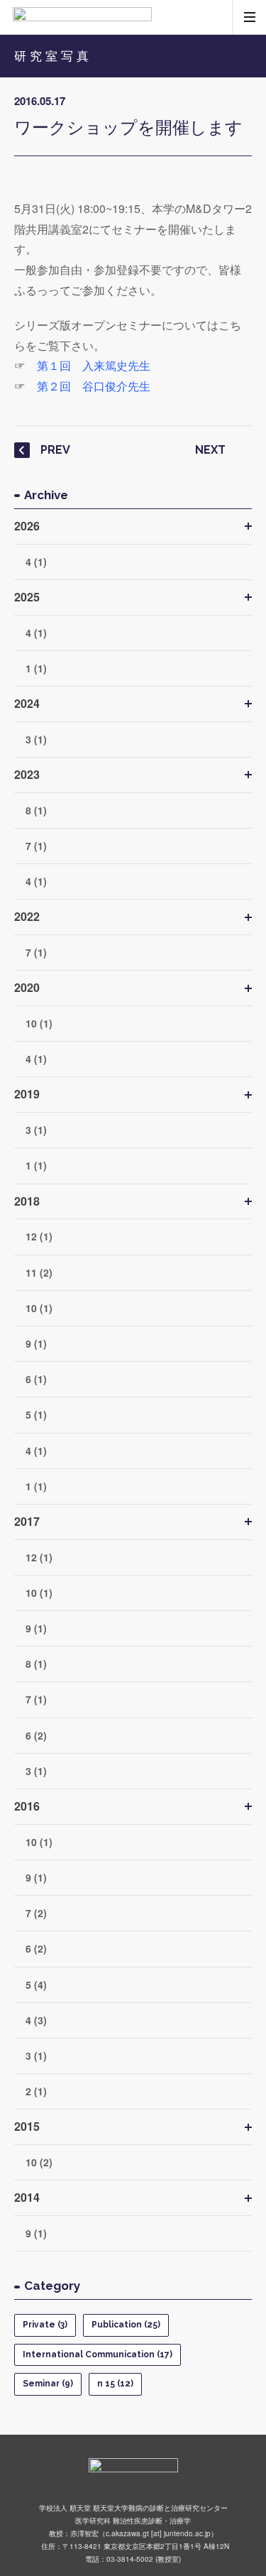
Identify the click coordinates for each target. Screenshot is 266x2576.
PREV (55, 450)
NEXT (210, 450)
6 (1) (36, 1379)
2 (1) (36, 2091)
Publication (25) (126, 2325)
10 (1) (39, 1023)
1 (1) (36, 668)
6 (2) (36, 1735)
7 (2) (36, 1913)
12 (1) (39, 1236)
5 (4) (36, 1985)
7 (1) (36, 846)
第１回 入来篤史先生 (94, 365)
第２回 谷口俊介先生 (94, 386)
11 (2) (39, 1272)
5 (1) (36, 1414)
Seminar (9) (48, 2384)
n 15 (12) (115, 2384)
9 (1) (36, 1343)
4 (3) (36, 2020)
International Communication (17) (98, 2354)
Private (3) (45, 2325)
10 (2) (39, 2162)
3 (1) (36, 739)
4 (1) (36, 562)
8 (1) (36, 810)
